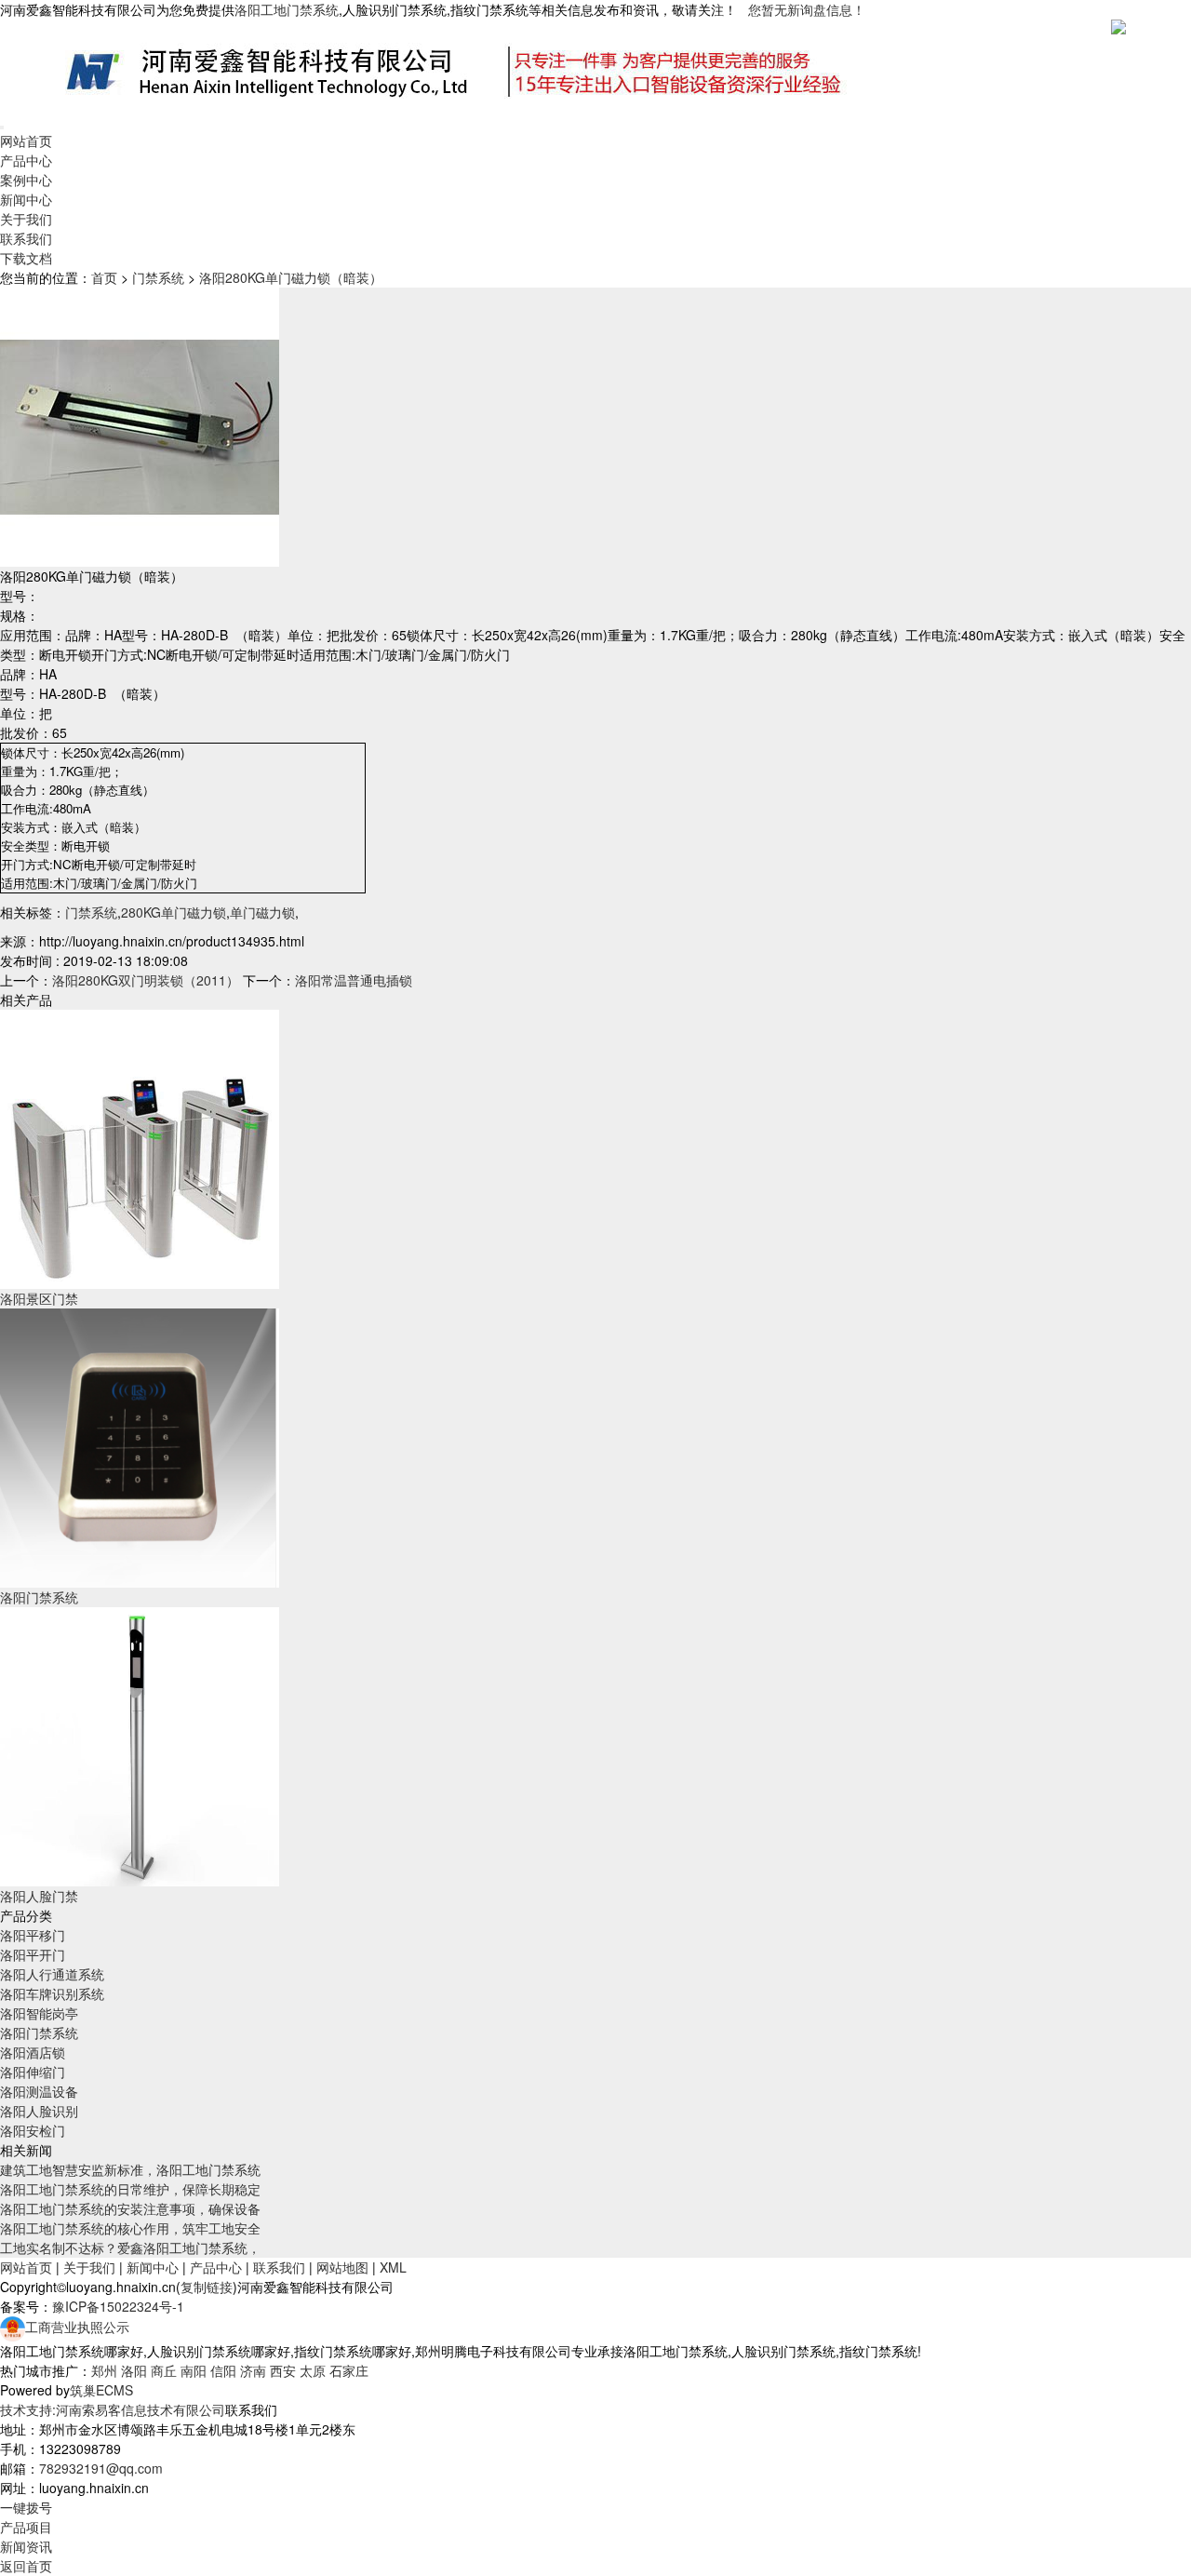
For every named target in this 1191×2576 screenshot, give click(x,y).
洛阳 (134, 2370)
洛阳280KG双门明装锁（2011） (146, 980)
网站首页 (26, 141)
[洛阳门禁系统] (140, 1446)
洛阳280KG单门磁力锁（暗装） (291, 277)
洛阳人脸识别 (39, 2111)
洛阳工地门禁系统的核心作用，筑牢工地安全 (130, 2228)
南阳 (194, 2370)
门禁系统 (158, 277)
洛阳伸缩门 (33, 2072)
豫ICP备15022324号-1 (118, 2306)
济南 (253, 2370)
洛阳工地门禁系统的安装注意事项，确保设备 (130, 2208)
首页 (104, 277)
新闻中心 (26, 199)
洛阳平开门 (33, 1954)
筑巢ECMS (101, 2390)
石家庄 (349, 2370)
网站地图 (342, 2267)
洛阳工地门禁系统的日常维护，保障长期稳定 (130, 2189)
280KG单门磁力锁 (174, 912)
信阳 (223, 2370)
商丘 (164, 2370)
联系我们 (26, 238)
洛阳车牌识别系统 (52, 1993)
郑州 (104, 2370)
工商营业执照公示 (77, 2327)
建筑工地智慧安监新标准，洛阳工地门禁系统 (130, 2169)
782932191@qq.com (101, 2468)
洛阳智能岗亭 (39, 2013)
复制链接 (207, 2287)
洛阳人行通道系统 (52, 1974)
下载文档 (26, 258)
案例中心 (26, 180)
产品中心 (26, 160)
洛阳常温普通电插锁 (354, 980)
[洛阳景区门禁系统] (140, 1147)
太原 (313, 2370)
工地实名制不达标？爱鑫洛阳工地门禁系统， (130, 2247)
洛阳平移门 (33, 1935)
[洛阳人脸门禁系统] (140, 1745)
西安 (283, 2370)
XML (393, 2267)
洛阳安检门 (33, 2130)
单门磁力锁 (262, 912)
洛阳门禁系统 (39, 1597)
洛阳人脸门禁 (39, 1896)
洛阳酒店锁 (33, 2052)
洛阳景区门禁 (39, 1298)
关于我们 (26, 219)
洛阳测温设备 (39, 2091)
